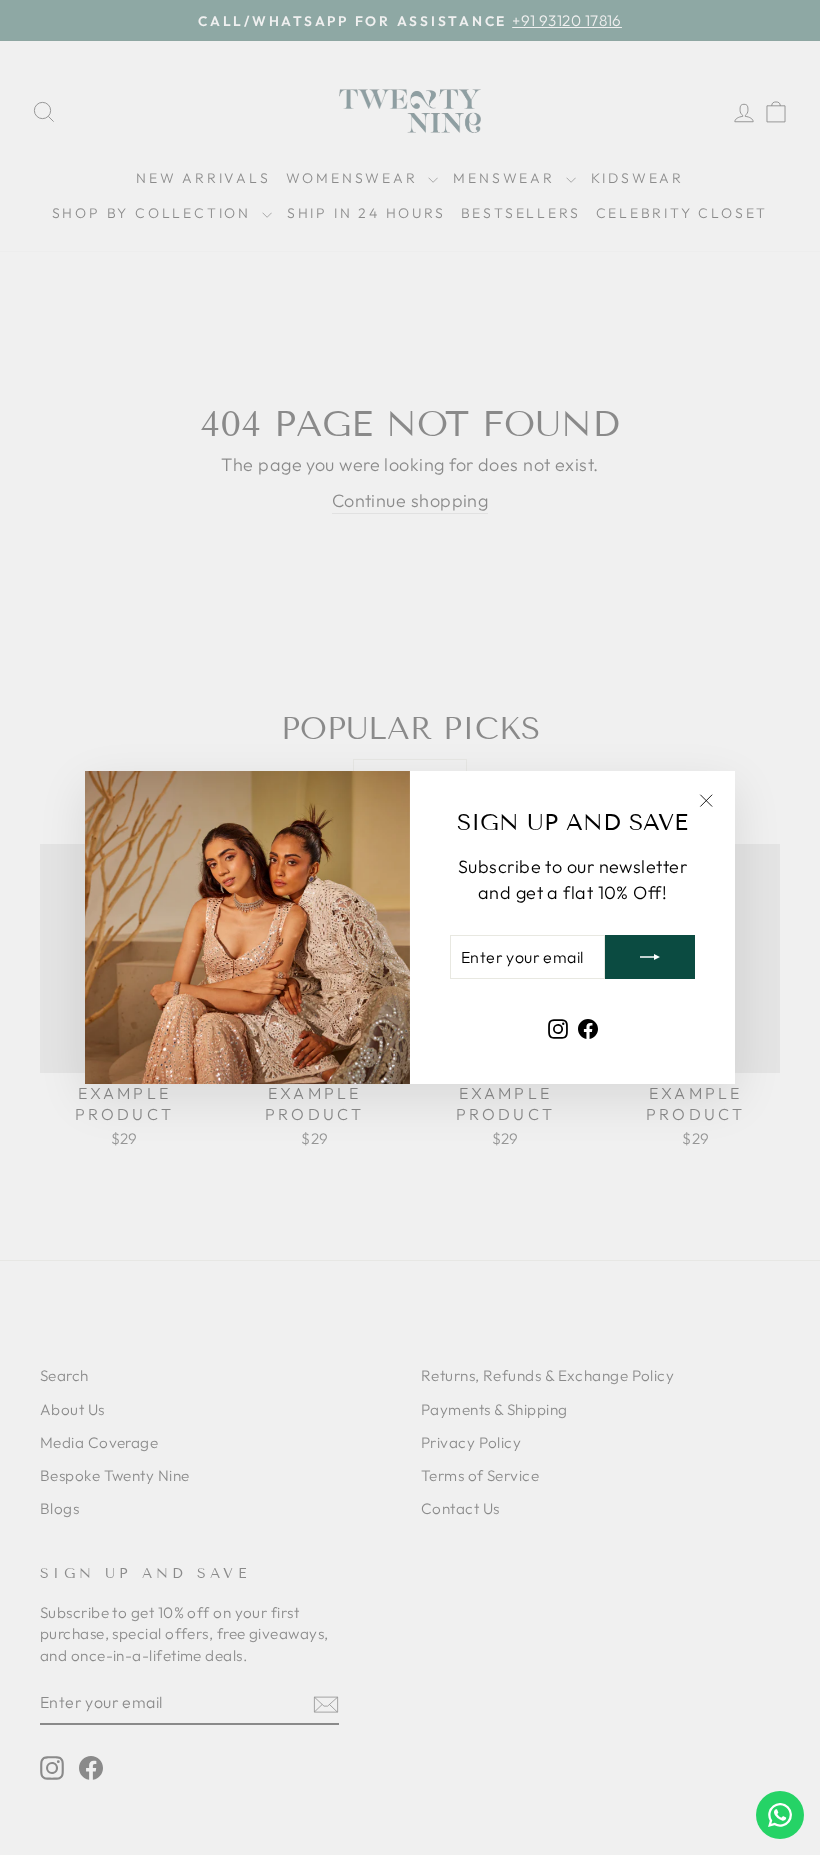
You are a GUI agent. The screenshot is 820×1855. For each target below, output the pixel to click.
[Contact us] (780, 1815)
